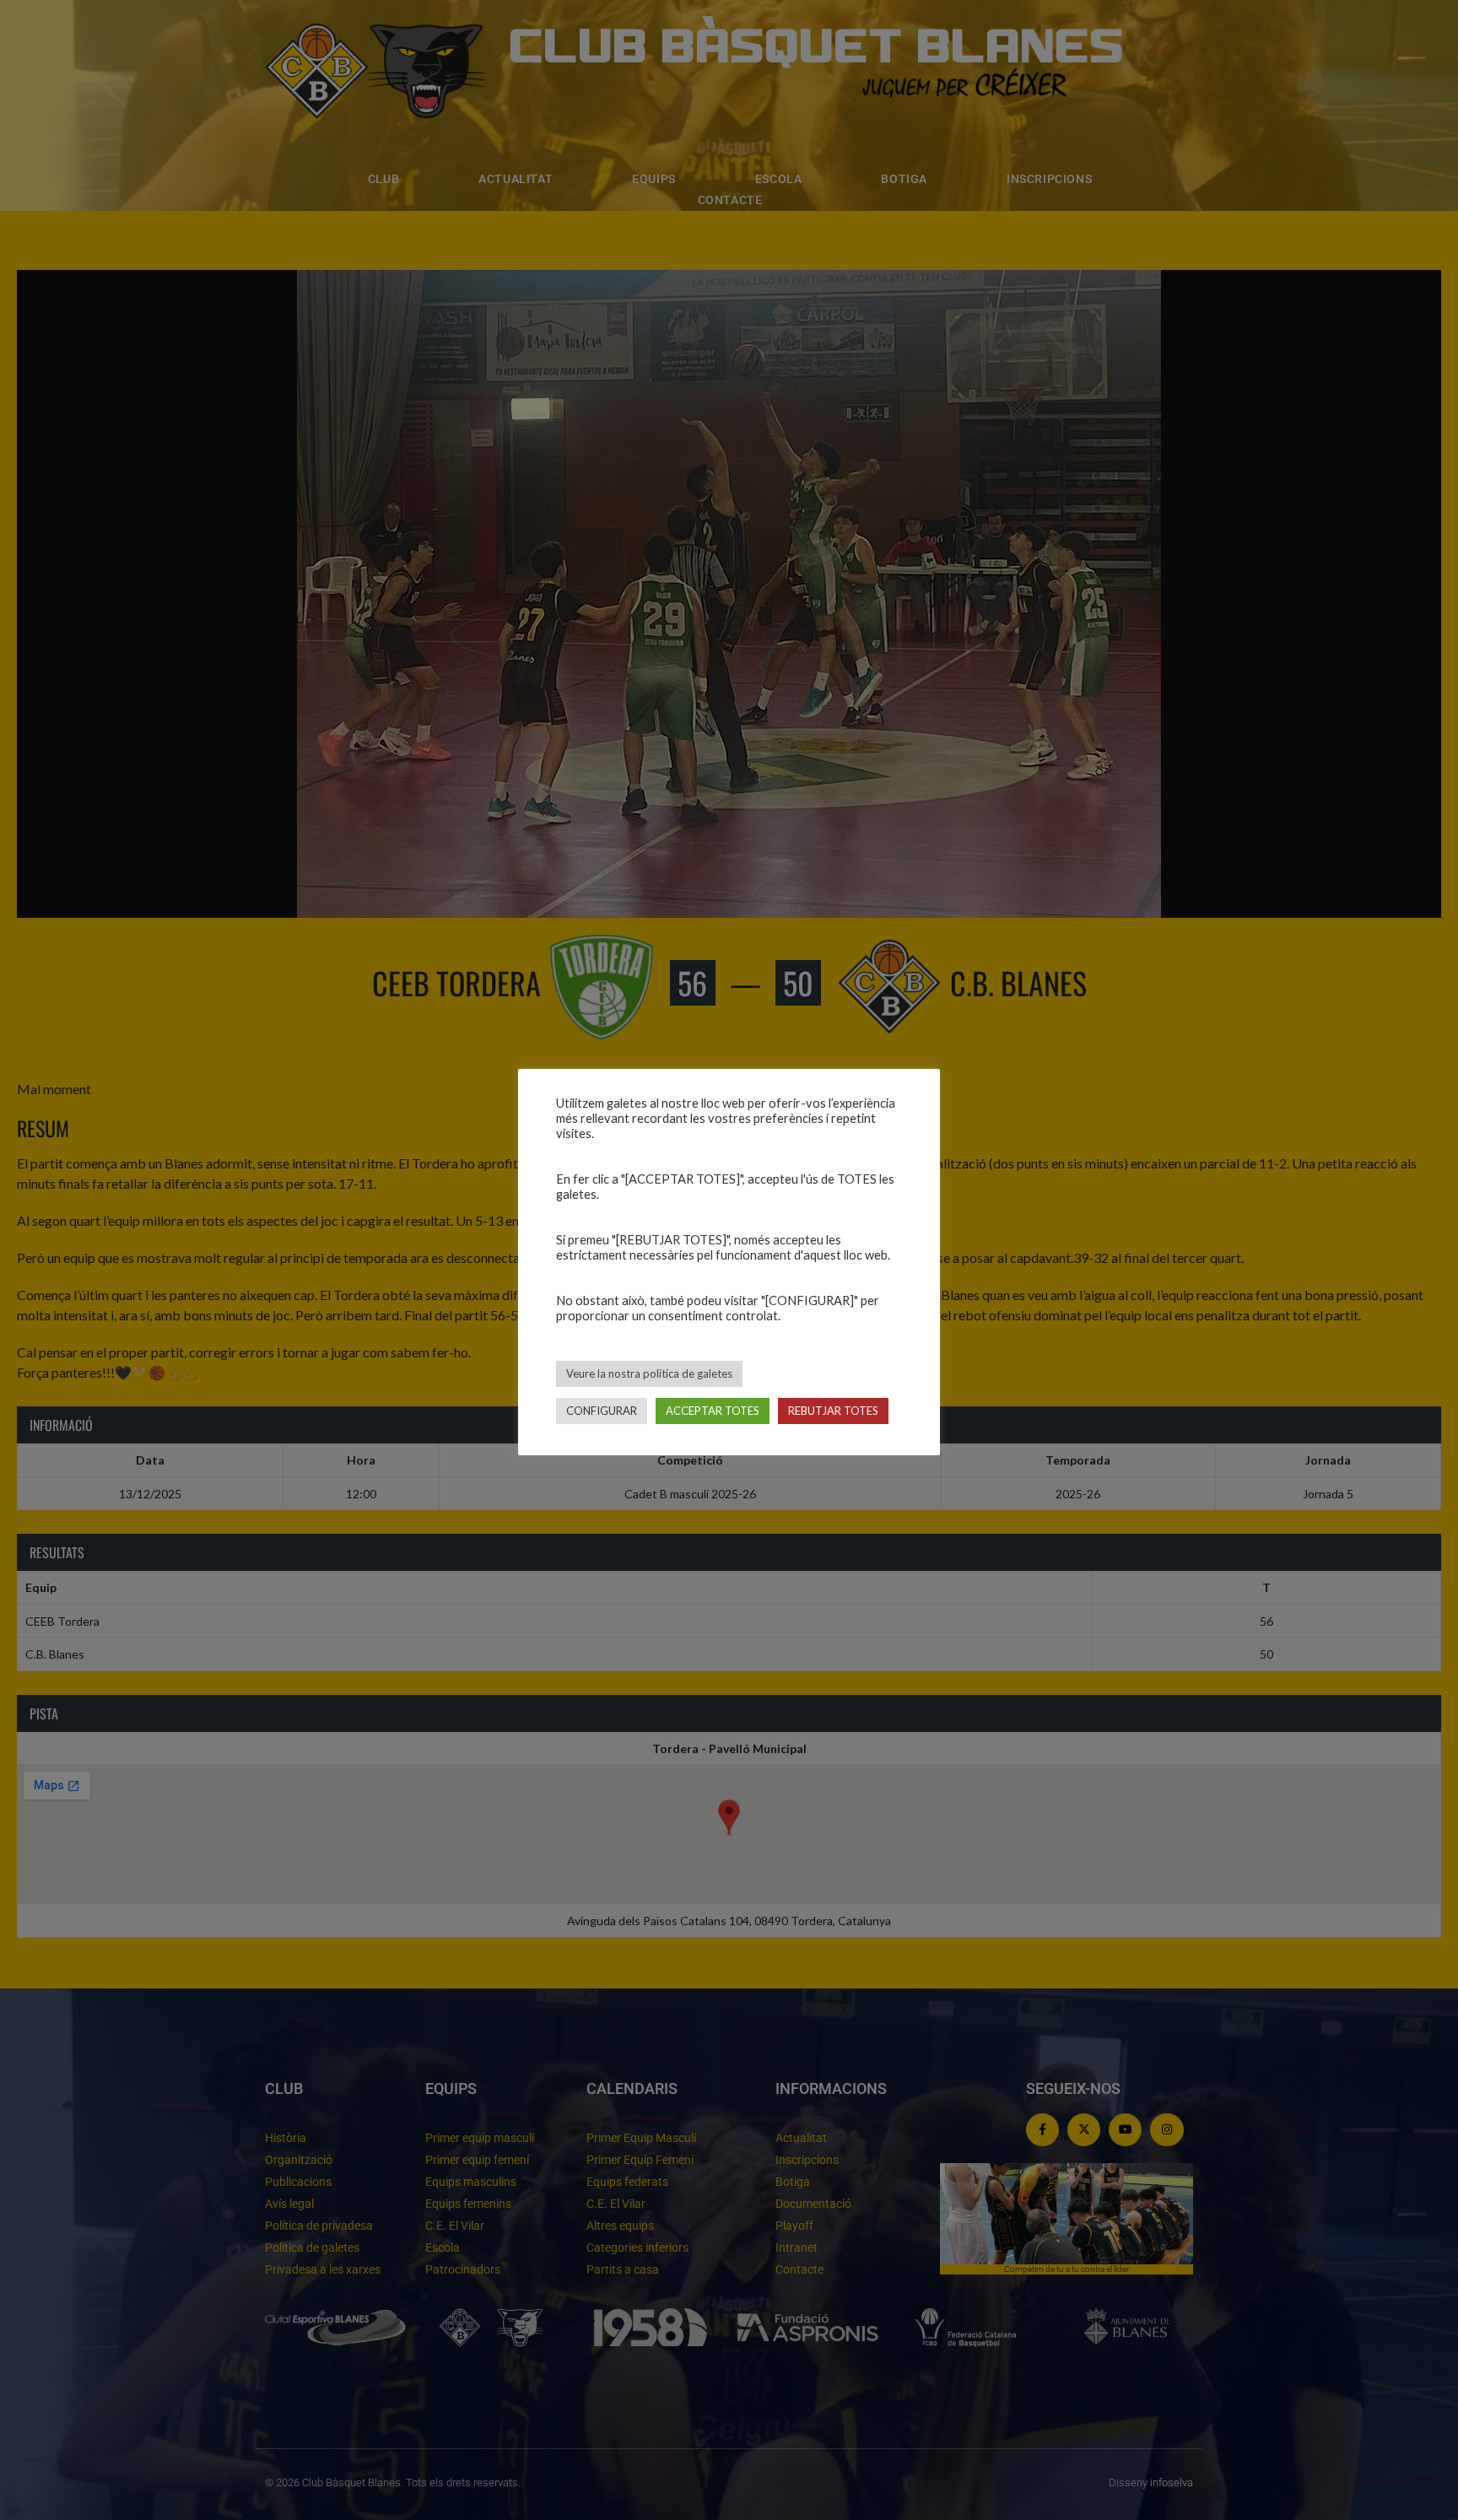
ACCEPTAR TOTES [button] (713, 1411)
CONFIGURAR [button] (602, 1411)
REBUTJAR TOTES (833, 1411)
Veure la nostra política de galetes (649, 1373)
